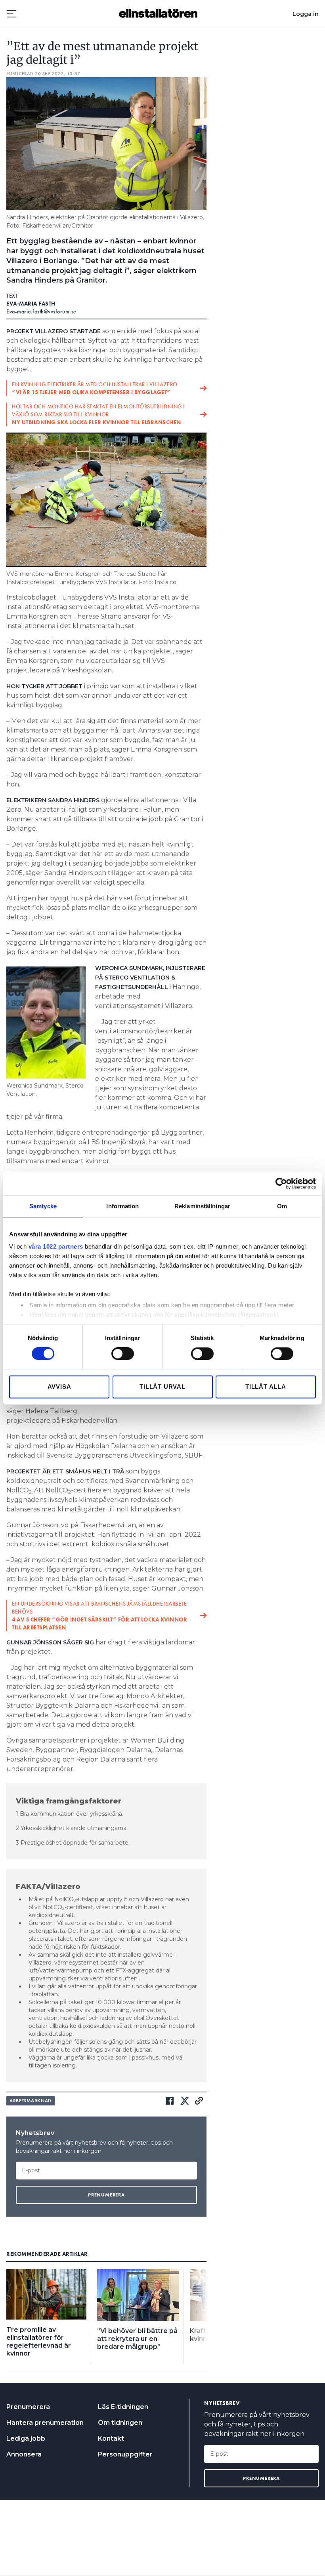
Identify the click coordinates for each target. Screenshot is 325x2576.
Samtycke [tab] (43, 1206)
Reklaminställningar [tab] (202, 1206)
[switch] (123, 1354)
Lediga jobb (26, 2438)
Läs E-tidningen (123, 2407)
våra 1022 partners (56, 1246)
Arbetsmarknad (31, 2101)
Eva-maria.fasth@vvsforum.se (41, 311)
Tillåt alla (266, 1387)
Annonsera (24, 2454)
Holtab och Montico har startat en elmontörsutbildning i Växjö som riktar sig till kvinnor (98, 414)
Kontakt (111, 2438)
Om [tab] (282, 1206)
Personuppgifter (125, 2454)
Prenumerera (28, 2407)
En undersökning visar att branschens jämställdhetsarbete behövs (99, 1615)
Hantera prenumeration (45, 2423)
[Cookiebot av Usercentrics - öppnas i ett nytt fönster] (281, 1183)
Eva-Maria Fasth (31, 304)
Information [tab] (122, 1206)
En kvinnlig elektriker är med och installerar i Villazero (95, 388)
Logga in (306, 14)
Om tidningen (120, 2423)
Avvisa (59, 1387)
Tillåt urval (162, 1387)
